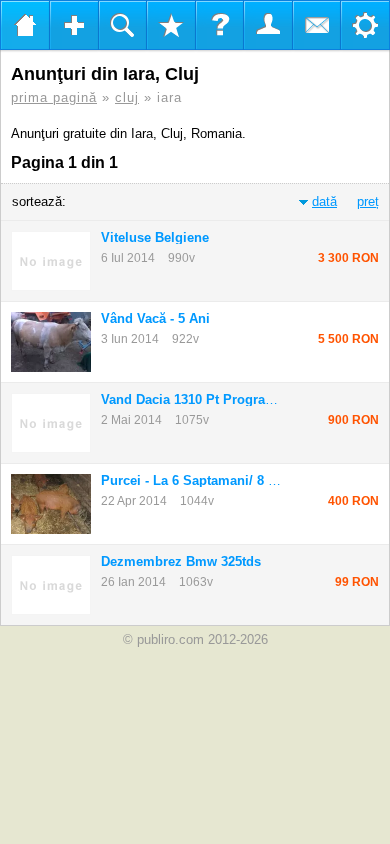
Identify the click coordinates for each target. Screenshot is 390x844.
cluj (127, 97)
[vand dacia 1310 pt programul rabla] (51, 423)
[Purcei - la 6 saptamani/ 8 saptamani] (51, 504)
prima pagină (54, 97)
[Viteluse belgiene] (51, 261)
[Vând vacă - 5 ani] (51, 342)
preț (368, 201)
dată (324, 201)
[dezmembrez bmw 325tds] (51, 585)
